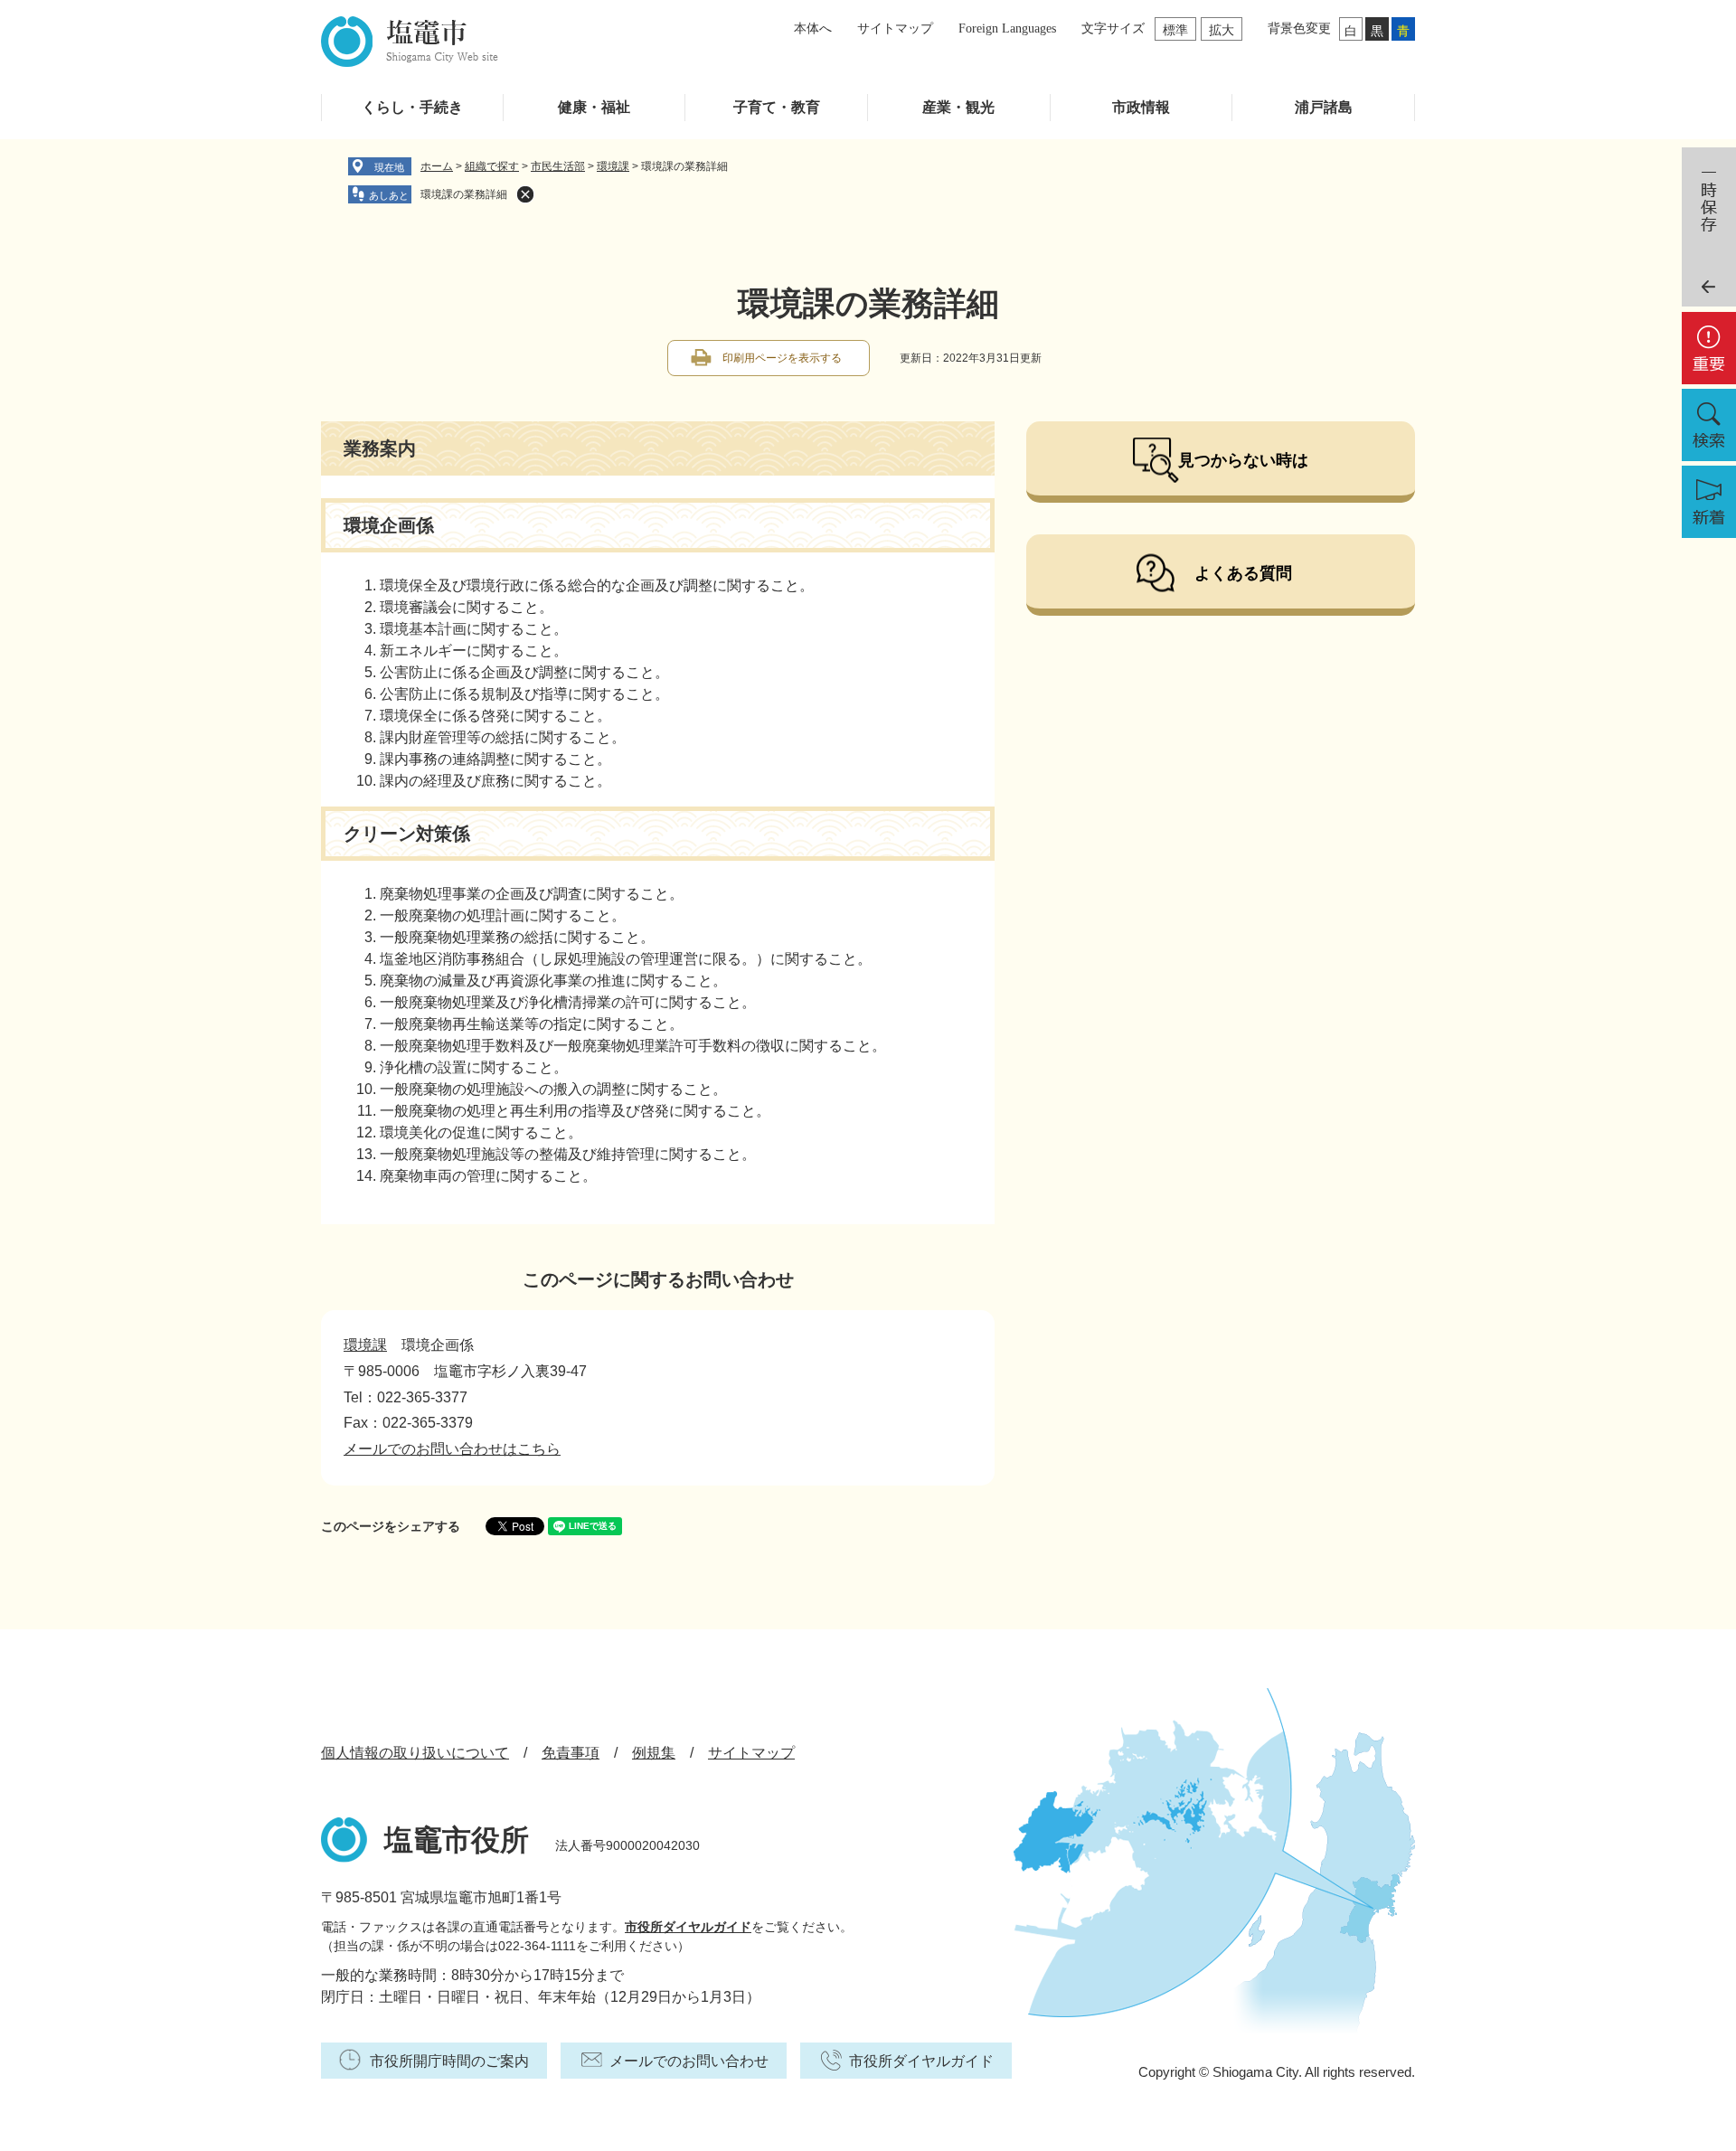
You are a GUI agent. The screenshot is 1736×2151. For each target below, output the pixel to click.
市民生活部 (558, 166)
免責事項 (571, 1753)
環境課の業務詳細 (464, 194)
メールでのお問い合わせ (689, 2061)
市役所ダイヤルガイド (688, 1927)
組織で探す (492, 166)
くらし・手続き (412, 107)
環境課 (613, 166)
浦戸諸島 (1324, 107)
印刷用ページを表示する (782, 358)
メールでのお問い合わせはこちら (452, 1449)
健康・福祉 (594, 107)
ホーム (437, 166)
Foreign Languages (1007, 28)
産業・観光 (958, 107)
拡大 (1222, 30)
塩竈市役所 (457, 1840)
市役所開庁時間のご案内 (449, 2061)
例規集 (654, 1753)
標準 (1175, 30)
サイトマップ (895, 28)
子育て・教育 (777, 107)
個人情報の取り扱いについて (415, 1753)
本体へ (813, 28)
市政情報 (1141, 107)
